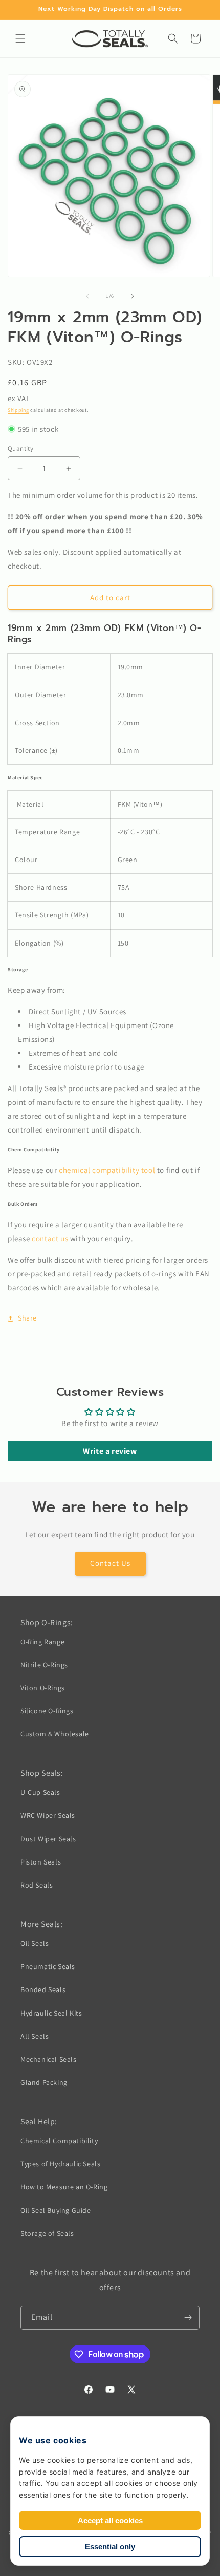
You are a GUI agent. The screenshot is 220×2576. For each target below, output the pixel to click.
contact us (50, 1238)
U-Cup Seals (40, 1792)
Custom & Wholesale (55, 1734)
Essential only (110, 2547)
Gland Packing (44, 2082)
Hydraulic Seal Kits (51, 2013)
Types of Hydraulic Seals (60, 2164)
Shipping (18, 410)
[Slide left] (87, 296)
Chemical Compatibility (59, 2141)
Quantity (20, 448)
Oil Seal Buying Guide (56, 2210)
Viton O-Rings (43, 1688)
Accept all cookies (110, 2520)
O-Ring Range (42, 1642)
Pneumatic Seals (48, 1966)
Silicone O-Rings (47, 1711)
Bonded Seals (43, 1989)
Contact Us (110, 1563)
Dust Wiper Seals (48, 1839)
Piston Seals (41, 1862)
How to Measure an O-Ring (64, 2187)
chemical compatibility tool (107, 1170)
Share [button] (27, 1318)
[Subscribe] (188, 2318)
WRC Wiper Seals (48, 1815)
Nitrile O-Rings (44, 1665)
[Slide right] (133, 296)
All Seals (35, 2036)
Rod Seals (37, 1885)
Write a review (110, 1451)
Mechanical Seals (49, 2059)
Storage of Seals (47, 2233)
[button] (20, 38)
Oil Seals (35, 1943)
